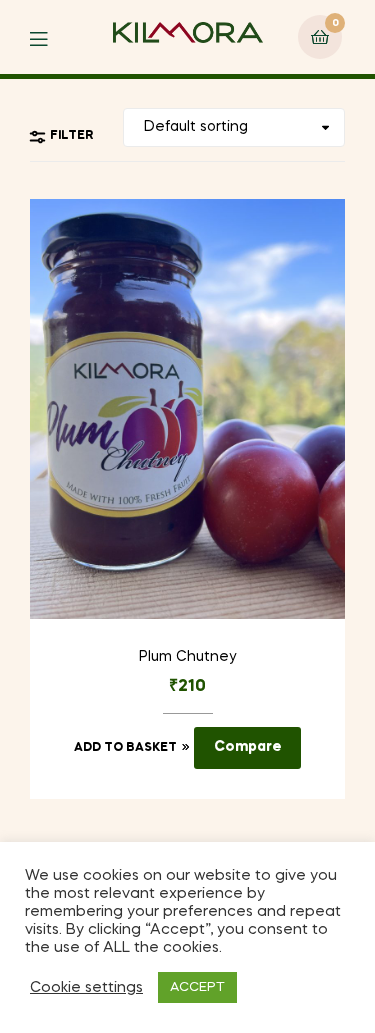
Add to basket (125, 748)
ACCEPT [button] (197, 987)
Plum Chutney (187, 657)
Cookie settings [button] (86, 988)
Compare (248, 747)
